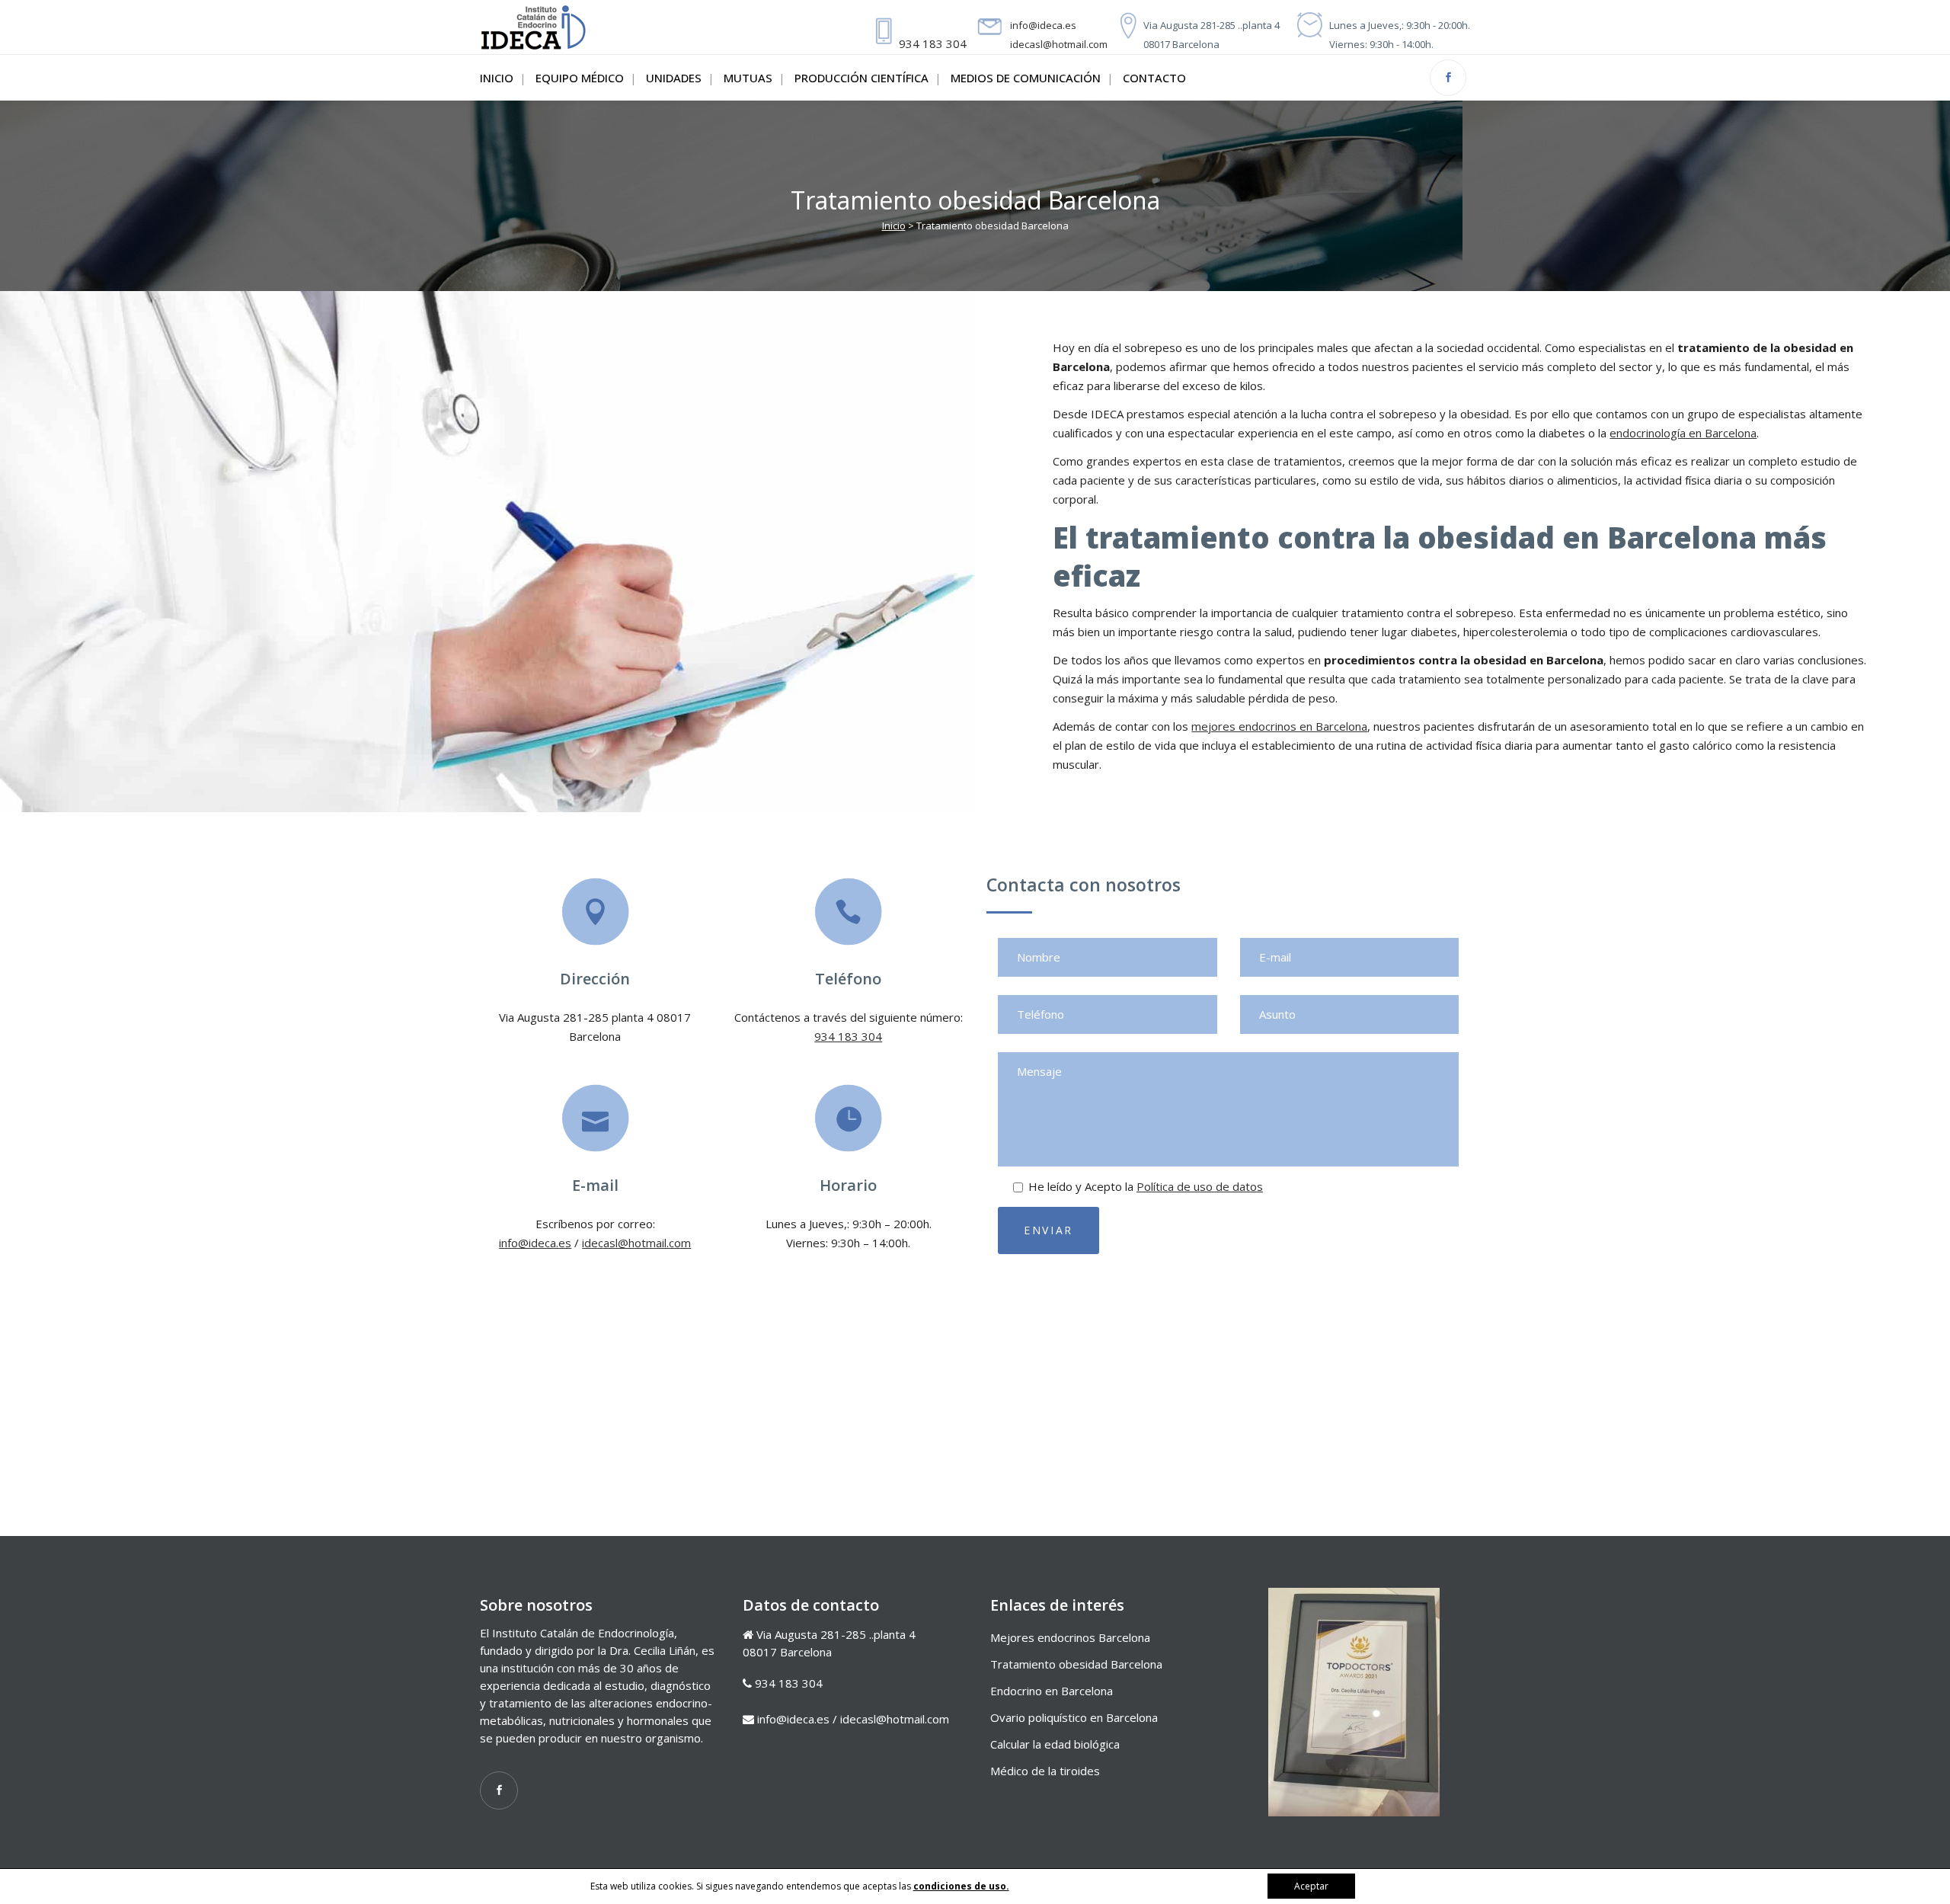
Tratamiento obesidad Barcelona (1076, 1664)
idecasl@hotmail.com (1059, 44)
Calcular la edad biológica (1055, 1744)
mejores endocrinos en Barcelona (1279, 726)
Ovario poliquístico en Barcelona (1074, 1717)
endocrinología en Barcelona (1683, 433)
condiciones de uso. (961, 1886)
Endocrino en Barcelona (1052, 1691)
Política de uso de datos (1200, 1186)
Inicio (894, 226)
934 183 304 (933, 43)
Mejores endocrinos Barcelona (1070, 1637)
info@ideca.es (1043, 25)
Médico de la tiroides (1045, 1771)
